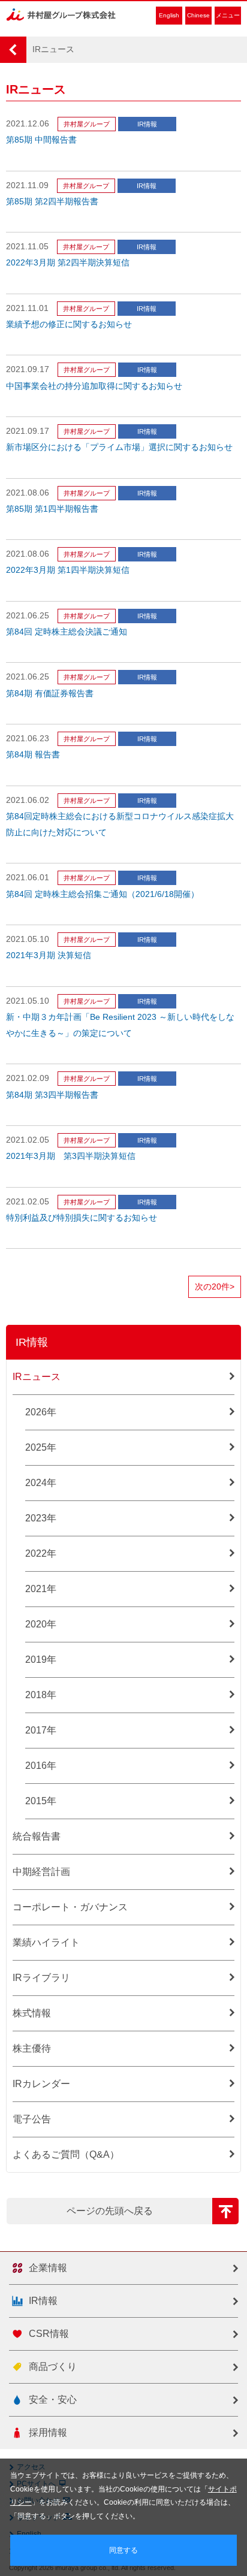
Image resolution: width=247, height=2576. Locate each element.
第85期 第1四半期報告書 (52, 509)
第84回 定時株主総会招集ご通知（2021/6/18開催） (103, 894)
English (169, 15)
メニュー (228, 15)
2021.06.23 (28, 739)
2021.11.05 (27, 247)
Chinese (198, 15)
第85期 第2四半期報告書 (52, 202)
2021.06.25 (28, 616)
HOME (13, 50)
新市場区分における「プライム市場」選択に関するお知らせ (119, 447)
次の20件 (215, 1287)
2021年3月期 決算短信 (49, 955)
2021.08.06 (28, 493)
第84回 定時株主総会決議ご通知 (67, 632)
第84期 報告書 (33, 755)
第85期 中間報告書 (41, 140)
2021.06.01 (28, 878)
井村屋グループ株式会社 (61, 15)
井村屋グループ (87, 124)
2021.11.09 (27, 185)
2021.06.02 (28, 800)
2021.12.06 (28, 124)
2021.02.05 (28, 1140)
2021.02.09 (28, 1078)
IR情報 (147, 124)
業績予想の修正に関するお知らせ (69, 324)
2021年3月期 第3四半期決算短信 (71, 1156)
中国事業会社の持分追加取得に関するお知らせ (94, 386)
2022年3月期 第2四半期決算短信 (68, 263)
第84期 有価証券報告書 (50, 694)
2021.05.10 (28, 939)
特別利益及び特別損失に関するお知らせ (82, 1218)
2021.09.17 (28, 369)
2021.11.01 (27, 308)
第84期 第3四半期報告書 (52, 1095)
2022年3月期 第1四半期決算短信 (68, 570)
